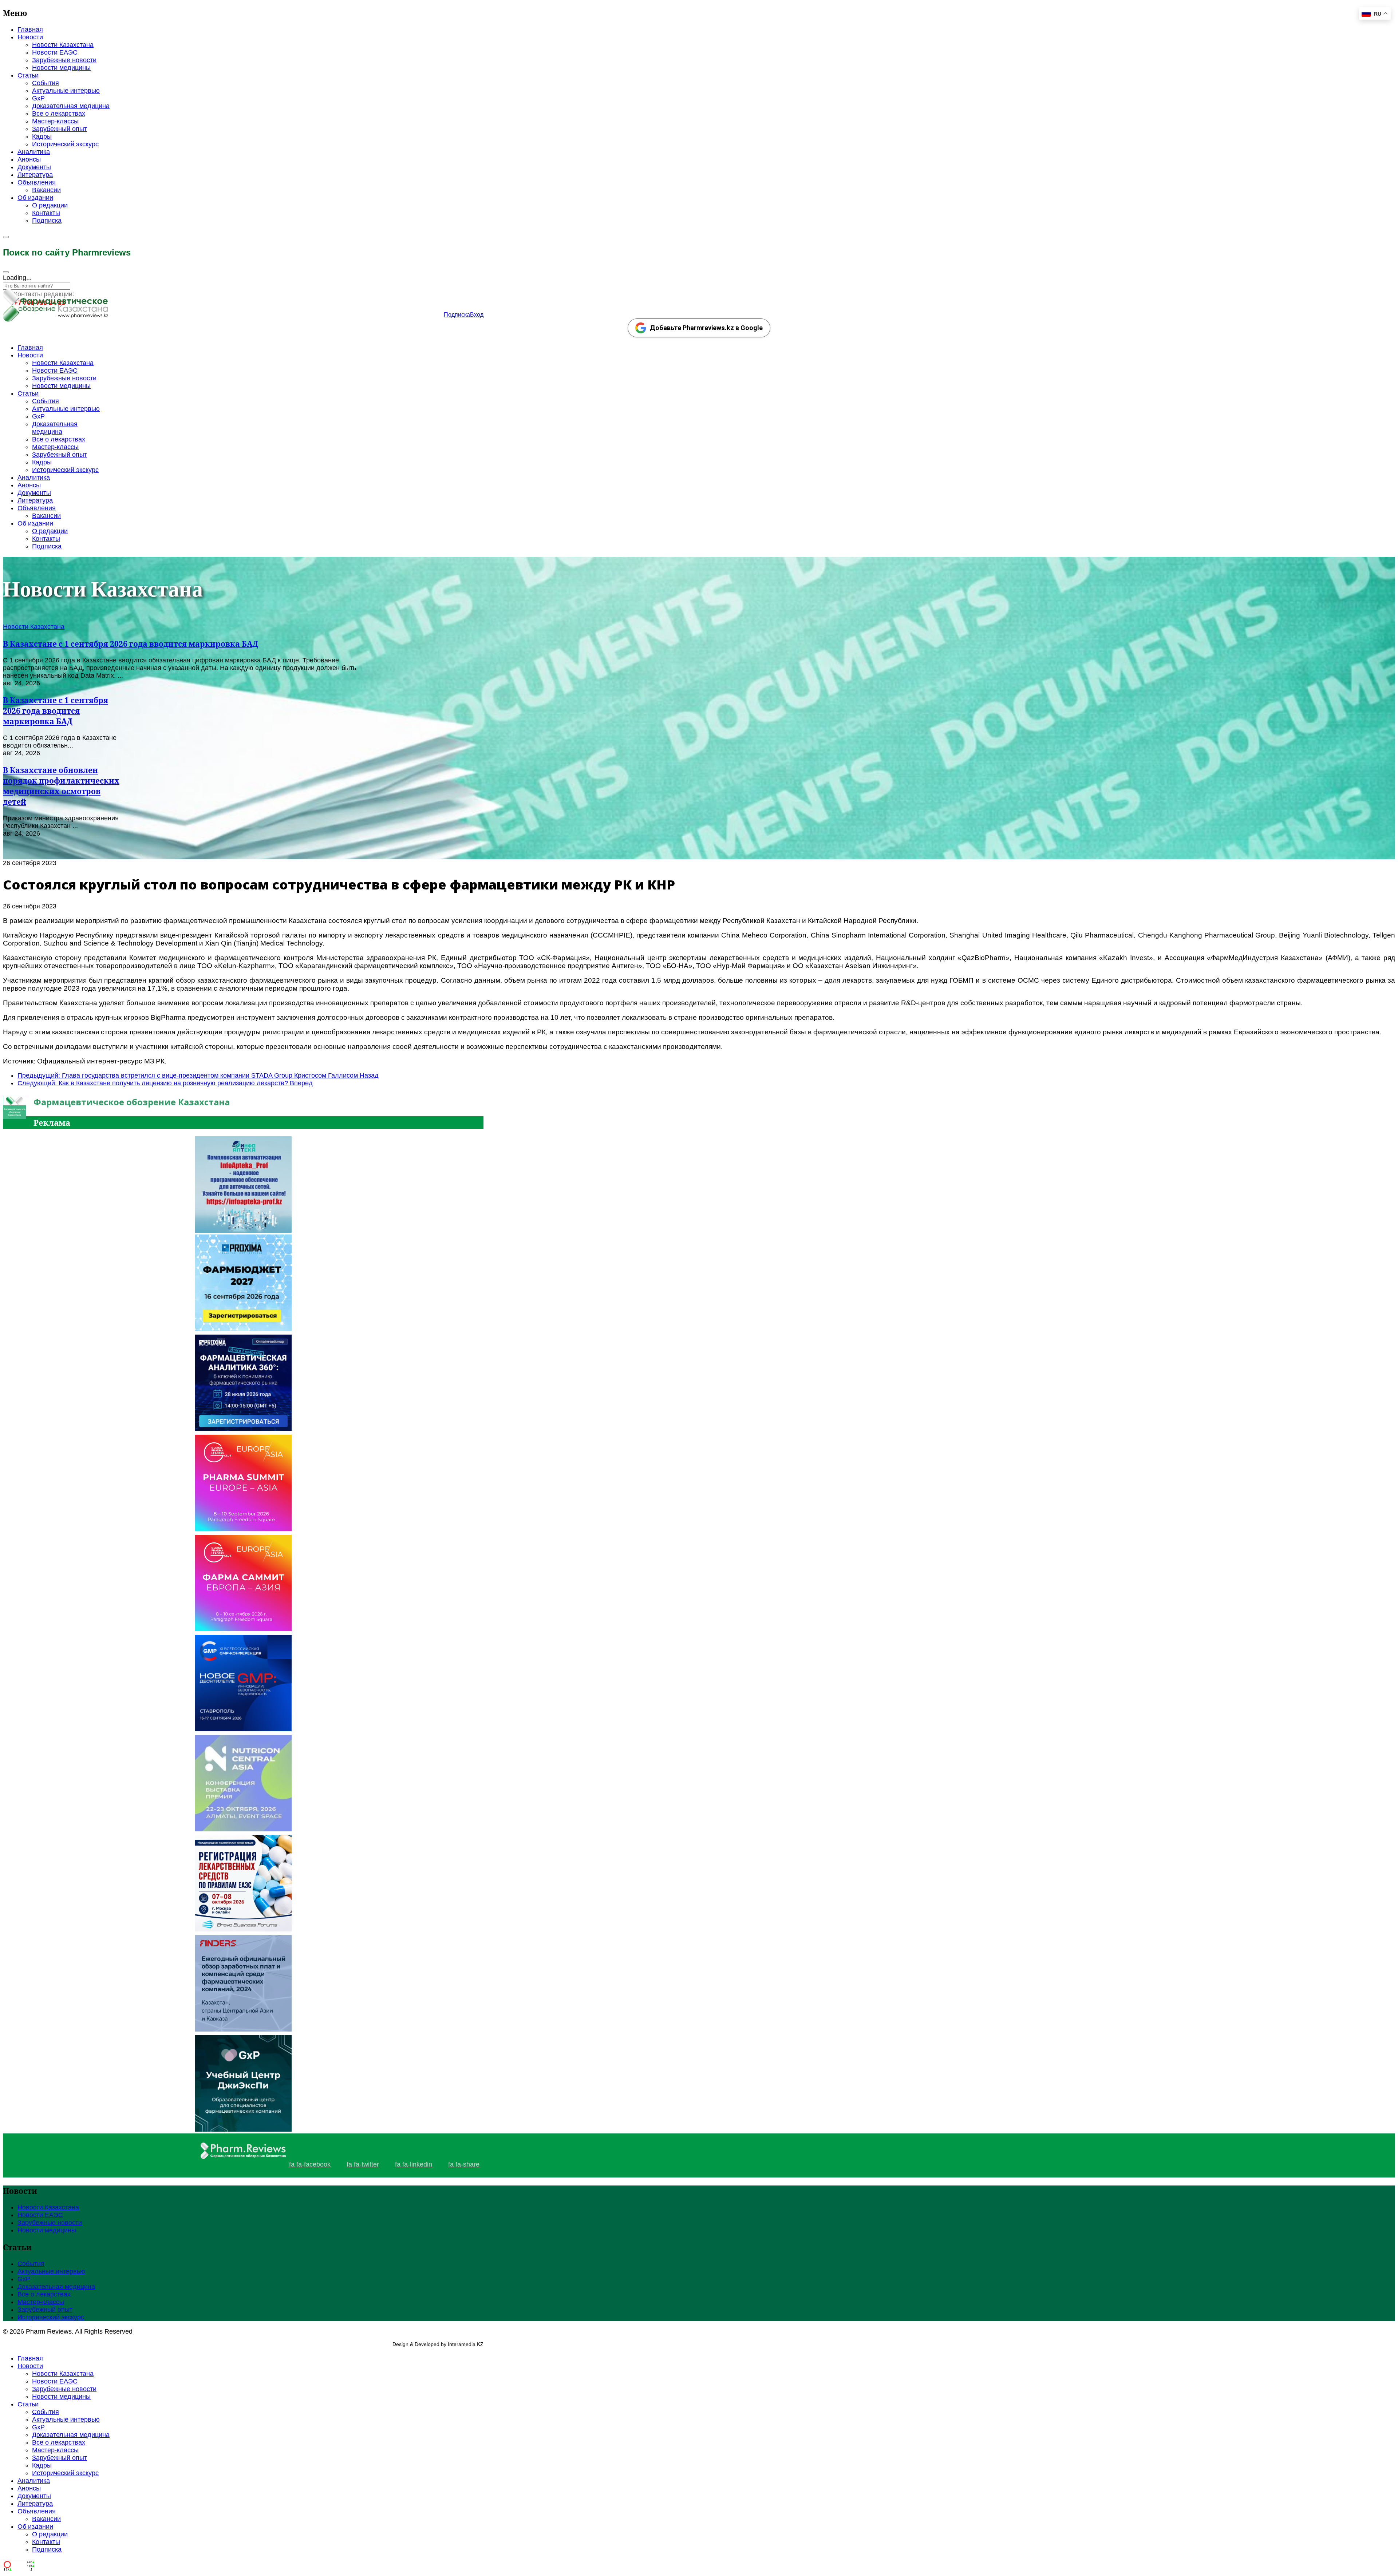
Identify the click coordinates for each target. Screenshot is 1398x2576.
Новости (30, 37)
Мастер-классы (55, 121)
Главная (30, 29)
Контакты (46, 213)
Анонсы (29, 159)
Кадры (42, 136)
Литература (35, 175)
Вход (477, 315)
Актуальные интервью (66, 91)
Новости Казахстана (63, 45)
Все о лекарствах (59, 114)
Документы (34, 167)
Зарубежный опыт (60, 129)
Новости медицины (61, 68)
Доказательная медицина (71, 106)
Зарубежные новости (64, 60)
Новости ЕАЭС (55, 52)
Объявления (37, 182)
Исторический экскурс (65, 144)
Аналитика (34, 152)
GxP (38, 98)
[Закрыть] (6, 272)
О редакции (50, 205)
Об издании (35, 198)
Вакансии (46, 190)
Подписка (47, 221)
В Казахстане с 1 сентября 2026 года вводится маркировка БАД (131, 644)
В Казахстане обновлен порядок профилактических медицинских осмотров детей (61, 786)
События (46, 83)
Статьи (28, 75)
